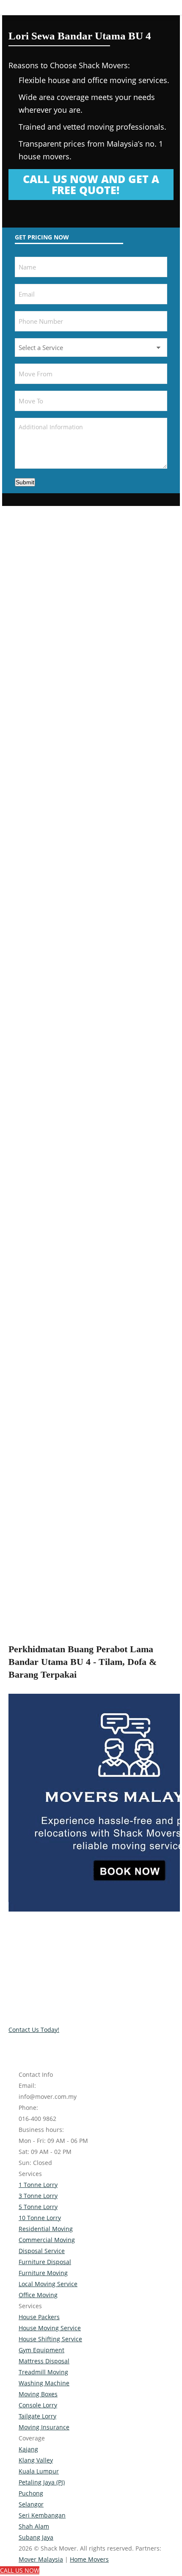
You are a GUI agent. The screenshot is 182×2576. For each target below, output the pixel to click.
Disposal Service (42, 2251)
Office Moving (38, 2295)
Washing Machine (44, 2383)
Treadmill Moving (43, 2372)
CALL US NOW (20, 2570)
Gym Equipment (41, 2350)
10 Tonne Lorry (40, 2218)
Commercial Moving (47, 2240)
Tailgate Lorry (37, 2416)
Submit (25, 482)
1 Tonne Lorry (38, 2185)
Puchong (31, 2493)
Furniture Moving (43, 2273)
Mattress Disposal (44, 2361)
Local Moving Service (48, 2284)
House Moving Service (50, 2328)
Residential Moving (46, 2229)
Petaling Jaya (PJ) (42, 2482)
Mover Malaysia (41, 2559)
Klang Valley (36, 2460)
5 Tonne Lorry (38, 2207)
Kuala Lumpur (39, 2471)
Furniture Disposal (45, 2262)
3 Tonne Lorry (38, 2196)
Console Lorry (38, 2405)
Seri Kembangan (42, 2515)
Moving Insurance (44, 2427)
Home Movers (89, 2559)
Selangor (31, 2504)
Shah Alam (34, 2526)
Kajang (28, 2449)
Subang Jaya (36, 2537)
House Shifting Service (50, 2339)
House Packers (39, 2317)
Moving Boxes (38, 2394)
